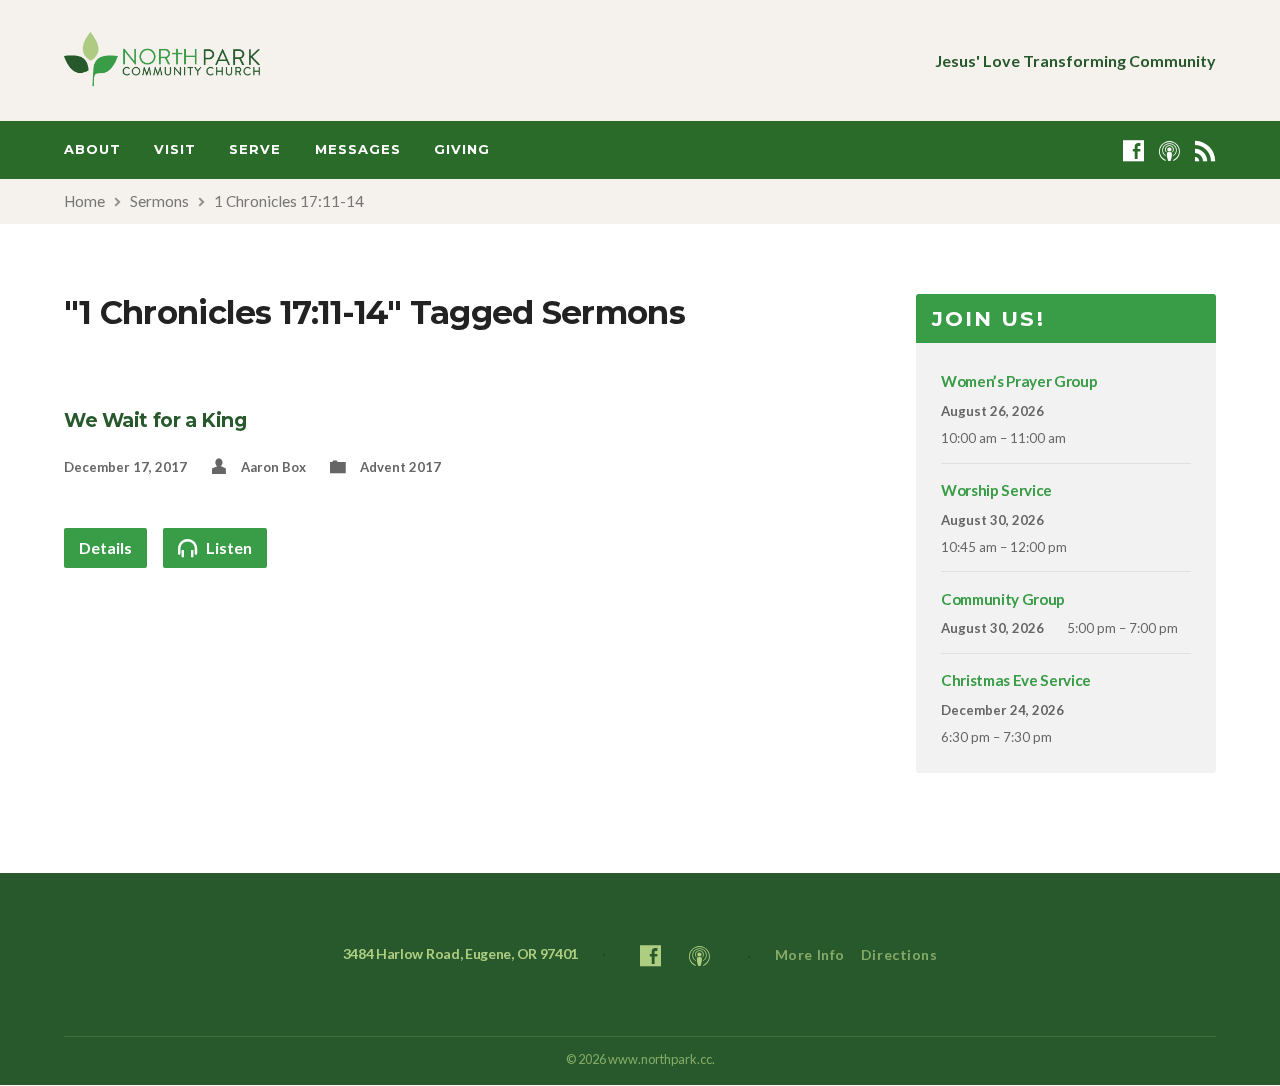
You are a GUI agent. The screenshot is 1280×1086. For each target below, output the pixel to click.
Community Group (1003, 599)
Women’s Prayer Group (1019, 381)
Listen (227, 547)
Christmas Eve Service (1016, 680)
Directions (899, 954)
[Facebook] (1133, 150)
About (92, 149)
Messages (358, 149)
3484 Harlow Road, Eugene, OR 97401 (461, 953)
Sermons (159, 201)
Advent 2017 (400, 467)
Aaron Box (273, 467)
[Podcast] (1169, 150)
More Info (810, 954)
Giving (462, 149)
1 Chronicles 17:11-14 (289, 201)
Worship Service (996, 490)
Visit (175, 149)
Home (84, 201)
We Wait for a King (155, 420)
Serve (255, 149)
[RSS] (1205, 150)
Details (105, 547)
